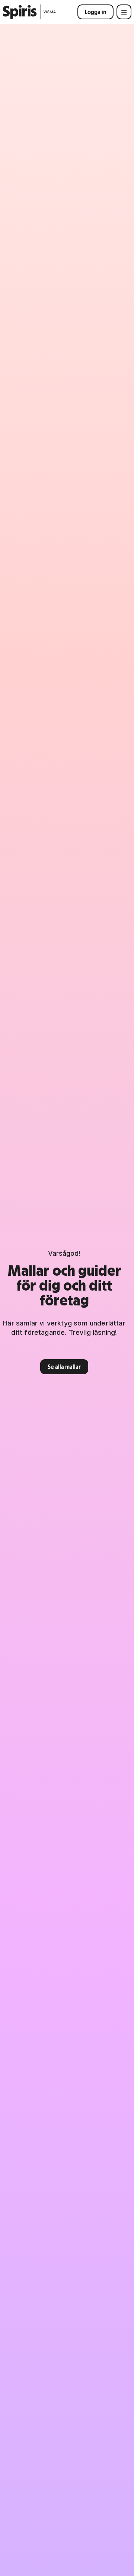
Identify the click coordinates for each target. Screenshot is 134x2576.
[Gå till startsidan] (30, 12)
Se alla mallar (64, 1367)
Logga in (95, 12)
